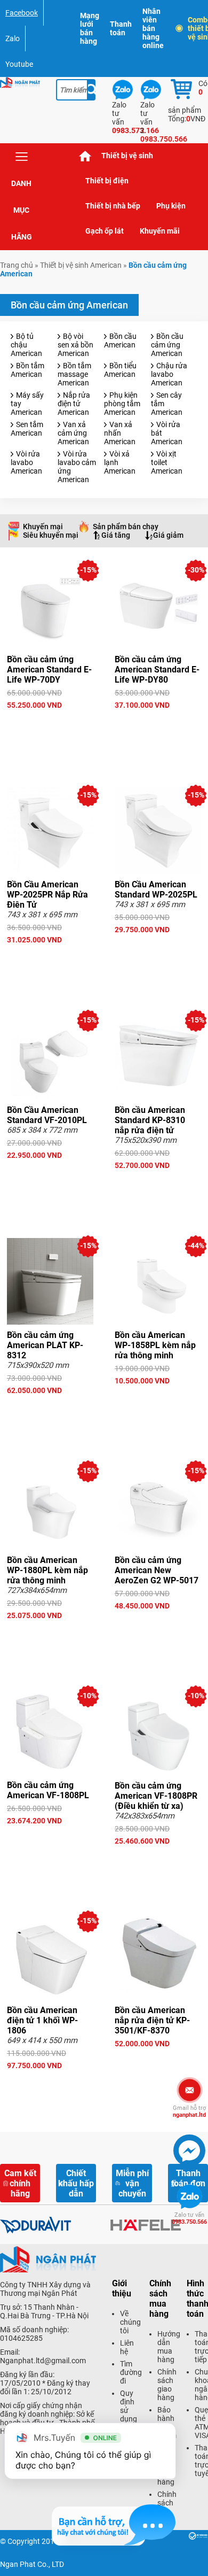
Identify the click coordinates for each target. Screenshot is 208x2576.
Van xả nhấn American (120, 433)
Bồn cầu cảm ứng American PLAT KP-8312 (45, 1345)
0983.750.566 (189, 2218)
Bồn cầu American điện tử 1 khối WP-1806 (42, 2020)
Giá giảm (168, 535)
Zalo (13, 38)
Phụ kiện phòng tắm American (122, 404)
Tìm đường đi (131, 2372)
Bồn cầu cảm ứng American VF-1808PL (48, 1790)
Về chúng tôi (130, 2322)
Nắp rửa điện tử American (74, 404)
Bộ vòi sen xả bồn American (75, 345)
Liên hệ (127, 2347)
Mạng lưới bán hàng (90, 28)
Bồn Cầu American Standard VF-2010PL (47, 1115)
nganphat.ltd (189, 2111)
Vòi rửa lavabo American (26, 462)
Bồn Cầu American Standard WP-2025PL (156, 889)
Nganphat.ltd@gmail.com (43, 2361)
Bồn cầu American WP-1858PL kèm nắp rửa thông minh (155, 1345)
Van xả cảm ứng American (73, 433)
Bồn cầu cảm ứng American (167, 345)
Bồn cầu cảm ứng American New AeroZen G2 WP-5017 (157, 1570)
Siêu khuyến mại (51, 535)
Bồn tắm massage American (74, 374)
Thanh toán (121, 28)
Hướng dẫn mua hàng (169, 2347)
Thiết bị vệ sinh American (81, 265)
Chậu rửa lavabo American (169, 374)
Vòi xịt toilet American (167, 462)
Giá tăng (116, 535)
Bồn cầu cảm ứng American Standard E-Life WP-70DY (49, 670)
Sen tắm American (27, 429)
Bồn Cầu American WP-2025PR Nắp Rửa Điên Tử (47, 895)
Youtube (19, 64)
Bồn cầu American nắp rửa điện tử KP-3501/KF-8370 (152, 2020)
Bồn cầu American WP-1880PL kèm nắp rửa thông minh (47, 1570)
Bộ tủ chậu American (26, 345)
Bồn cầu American (120, 341)
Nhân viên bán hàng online (153, 28)
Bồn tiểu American (120, 370)
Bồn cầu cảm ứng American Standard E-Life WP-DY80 (157, 670)
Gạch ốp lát (105, 231)
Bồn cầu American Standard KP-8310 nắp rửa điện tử (150, 1120)
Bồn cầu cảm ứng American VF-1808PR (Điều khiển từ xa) (156, 1796)
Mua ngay (50, 724)
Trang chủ (85, 156)
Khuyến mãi (160, 231)
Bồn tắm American (27, 370)
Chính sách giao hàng (167, 2385)
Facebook (22, 13)
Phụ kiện (171, 206)
